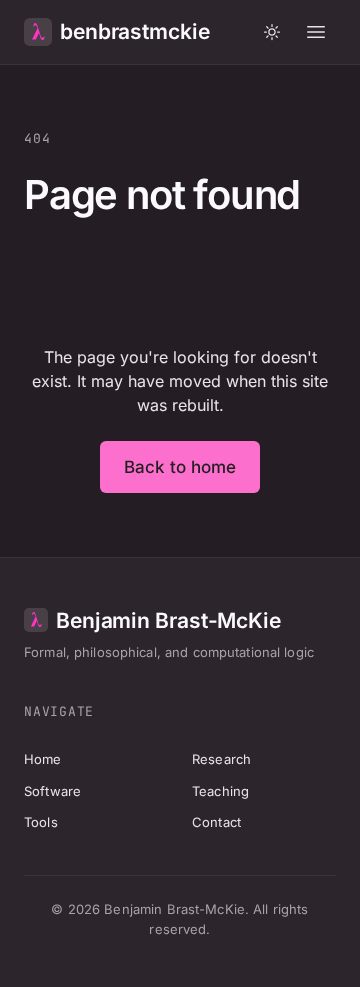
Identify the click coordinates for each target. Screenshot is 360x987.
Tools (41, 822)
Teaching (220, 791)
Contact (216, 822)
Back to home (180, 467)
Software (52, 791)
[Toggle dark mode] (272, 32)
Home (43, 759)
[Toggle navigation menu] (316, 32)
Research (221, 759)
